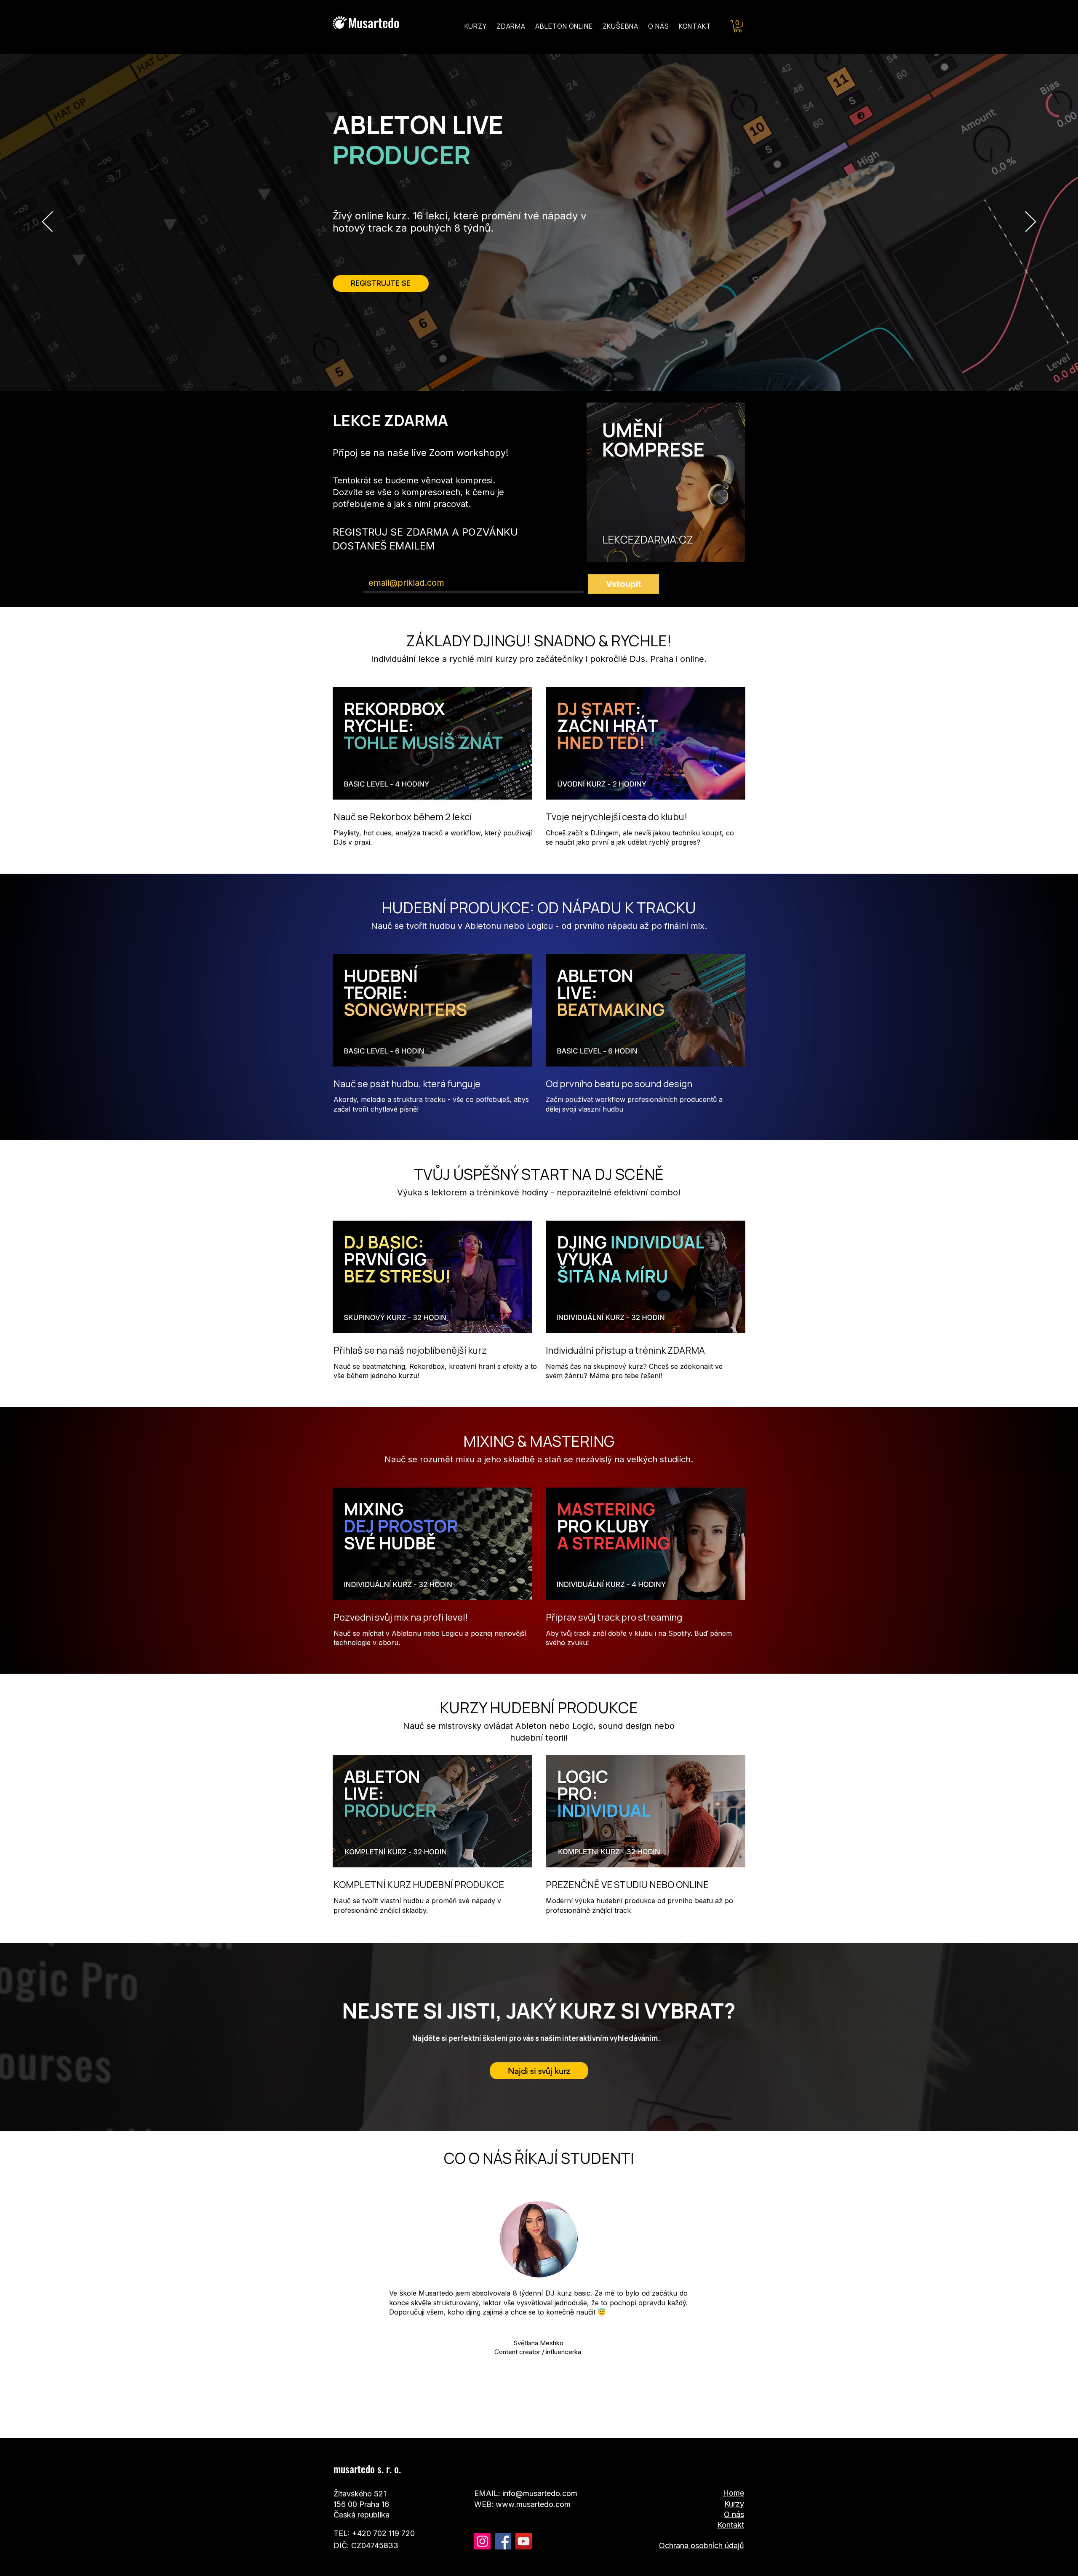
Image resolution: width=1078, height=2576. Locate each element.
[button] (738, 26)
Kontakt (731, 2525)
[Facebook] (503, 2541)
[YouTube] (524, 2541)
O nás (734, 2514)
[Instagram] (482, 2541)
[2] (525, 2417)
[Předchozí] (47, 222)
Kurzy (734, 2504)
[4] (553, 2417)
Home (734, 2493)
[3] (544, 2417)
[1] (534, 2417)
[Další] (1031, 222)
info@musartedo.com (540, 2493)
